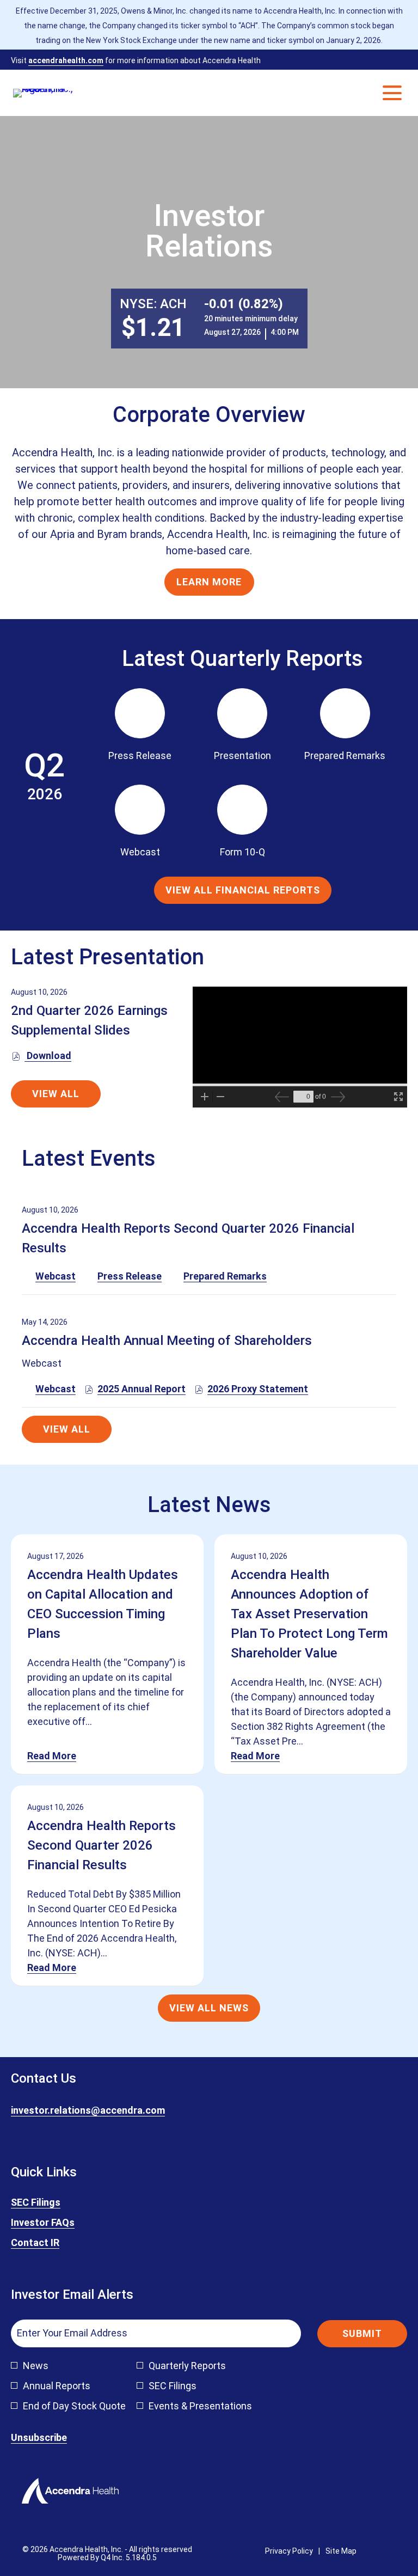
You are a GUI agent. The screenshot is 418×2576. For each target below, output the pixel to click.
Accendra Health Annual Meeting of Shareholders (167, 1341)
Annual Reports (57, 2386)
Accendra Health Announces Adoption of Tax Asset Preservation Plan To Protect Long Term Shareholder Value (309, 1614)
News (36, 2366)
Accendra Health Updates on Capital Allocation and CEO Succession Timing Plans (103, 1604)
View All (56, 1094)
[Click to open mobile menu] (392, 93)
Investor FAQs (59, 2223)
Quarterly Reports (187, 2366)
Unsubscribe (39, 2437)
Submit (362, 2333)
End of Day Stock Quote (74, 2406)
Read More (52, 1756)
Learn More (209, 582)
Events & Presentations (200, 2406)
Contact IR (52, 2243)
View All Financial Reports (243, 890)
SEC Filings (52, 2203)
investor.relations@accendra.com (88, 2110)
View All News (209, 2008)
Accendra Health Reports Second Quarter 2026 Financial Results (102, 1845)
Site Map (341, 2551)
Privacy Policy (289, 2551)
